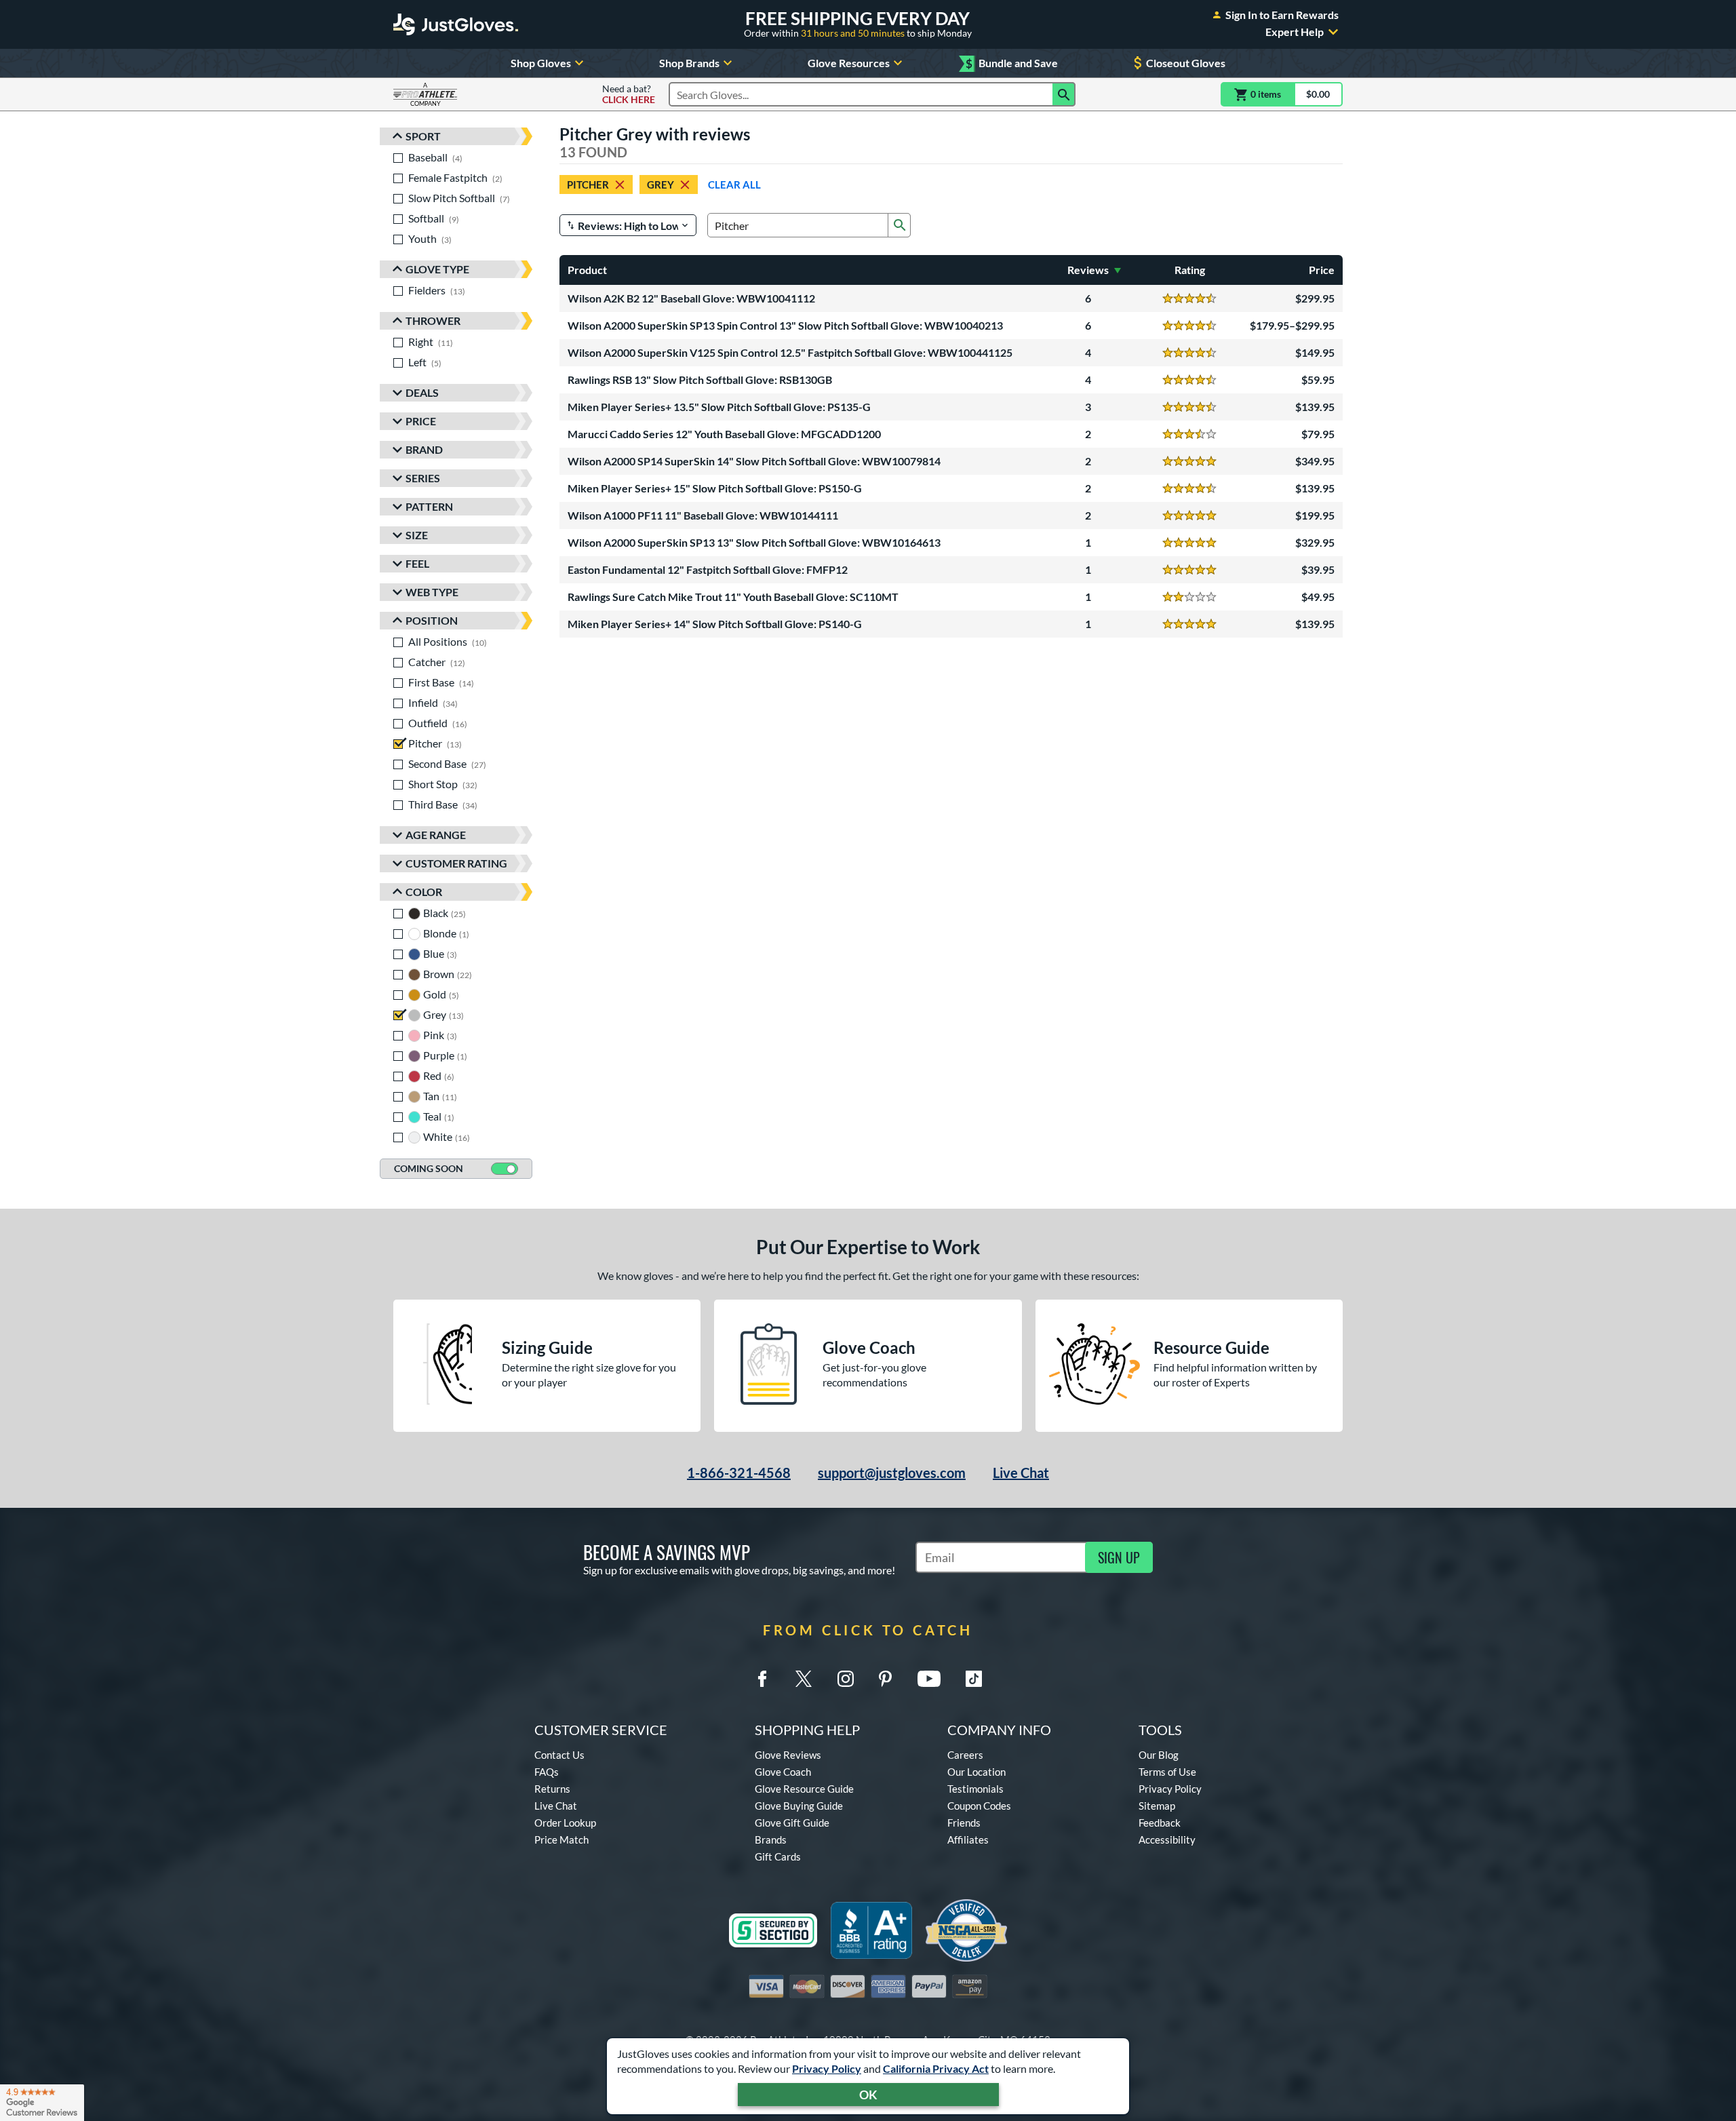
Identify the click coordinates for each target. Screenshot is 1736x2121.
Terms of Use (1167, 1772)
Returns (552, 1789)
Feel (417, 563)
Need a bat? (629, 94)
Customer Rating (456, 863)
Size (417, 535)
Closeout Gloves (1186, 63)
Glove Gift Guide (792, 1823)
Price (421, 421)
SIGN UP (1119, 1557)
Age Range (436, 835)
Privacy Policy (827, 2068)
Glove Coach (783, 1772)
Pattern (429, 506)
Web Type (432, 592)
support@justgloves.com (892, 1473)
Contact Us (559, 1755)
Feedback (1160, 1823)
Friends (964, 1823)
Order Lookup (565, 1823)
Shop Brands (689, 63)
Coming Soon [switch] (429, 1168)
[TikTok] (974, 1679)
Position (432, 620)
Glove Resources (849, 63)
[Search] (1064, 94)
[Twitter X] (804, 1679)
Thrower (433, 320)
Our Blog (1159, 1755)
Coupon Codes (979, 1806)
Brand (424, 449)
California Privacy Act (936, 2068)
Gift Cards (778, 1856)
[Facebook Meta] (762, 1679)
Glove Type (437, 269)
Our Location (976, 1772)
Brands (771, 1840)
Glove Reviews (788, 1755)
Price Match (561, 1840)
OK (868, 2095)
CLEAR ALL (734, 184)
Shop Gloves (541, 63)
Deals (422, 392)
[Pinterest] (885, 1679)
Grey (660, 184)
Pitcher (588, 184)
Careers (965, 1755)
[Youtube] (929, 1679)
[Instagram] (846, 1679)
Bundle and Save (1012, 63)
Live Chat (1021, 1473)
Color (424, 892)
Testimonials (975, 1789)
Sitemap (1157, 1806)
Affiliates (968, 1840)
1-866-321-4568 (739, 1473)
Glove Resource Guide (804, 1789)
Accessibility (1167, 1840)
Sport (423, 136)
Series (423, 478)
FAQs (547, 1772)
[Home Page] (456, 24)
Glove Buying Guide (799, 1806)
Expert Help (1295, 32)
